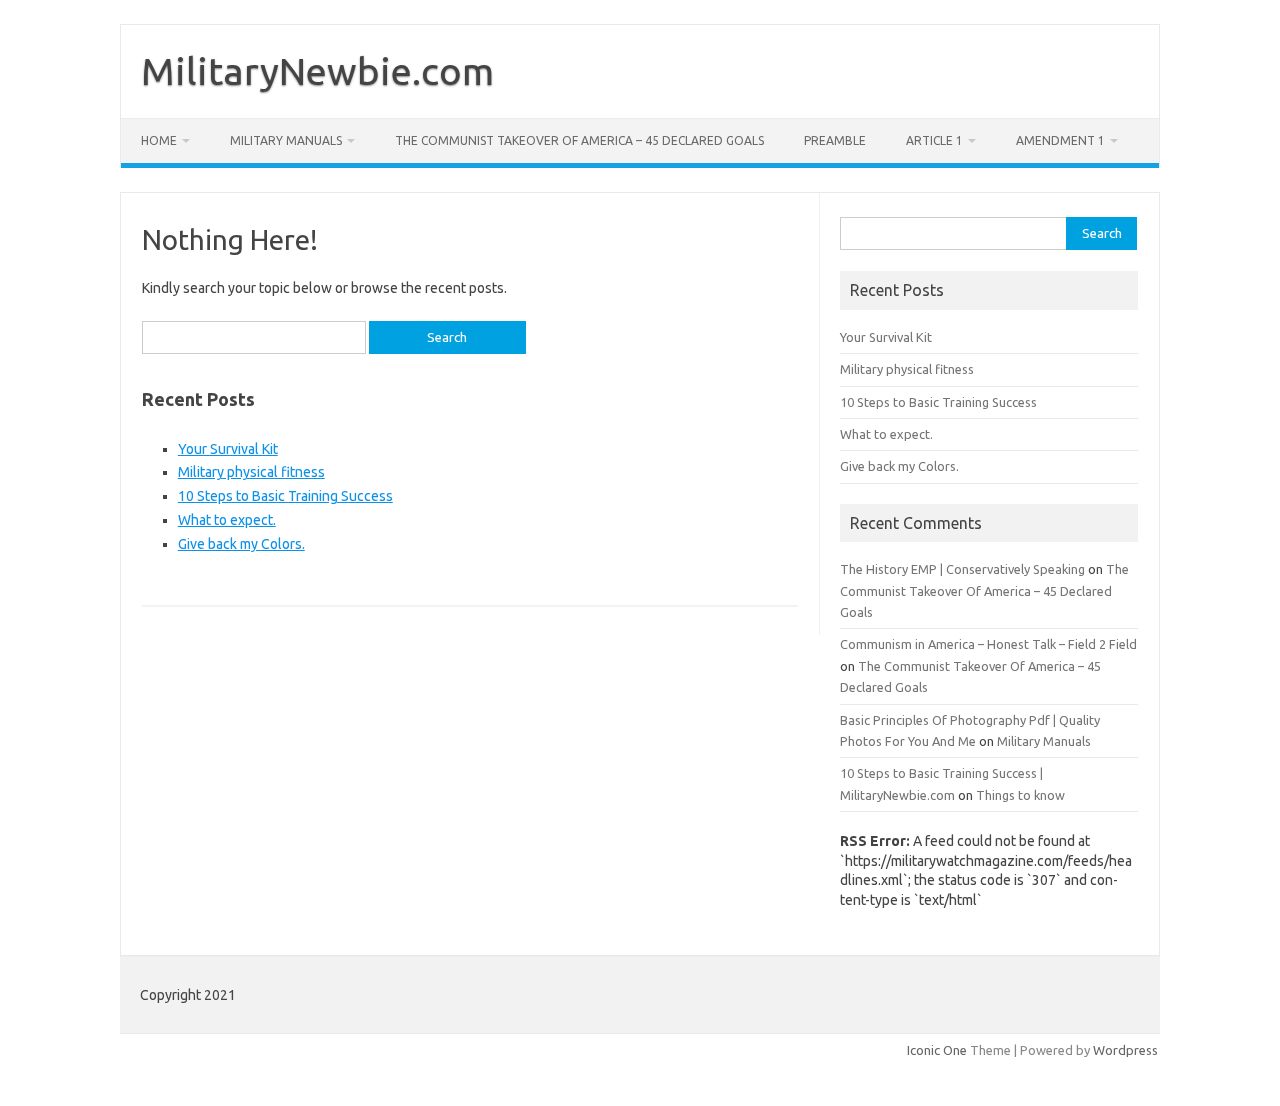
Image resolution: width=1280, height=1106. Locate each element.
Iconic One (937, 1050)
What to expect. (227, 520)
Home (159, 140)
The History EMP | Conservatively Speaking (962, 569)
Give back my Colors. (241, 544)
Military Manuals (286, 140)
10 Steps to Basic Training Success (285, 496)
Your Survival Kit (228, 449)
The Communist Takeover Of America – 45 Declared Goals (579, 140)
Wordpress (1125, 1050)
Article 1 (934, 140)
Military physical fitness (251, 472)
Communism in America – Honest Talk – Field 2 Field (988, 644)
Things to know (1020, 795)
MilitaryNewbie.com (317, 71)
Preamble (835, 140)
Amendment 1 (1060, 140)
